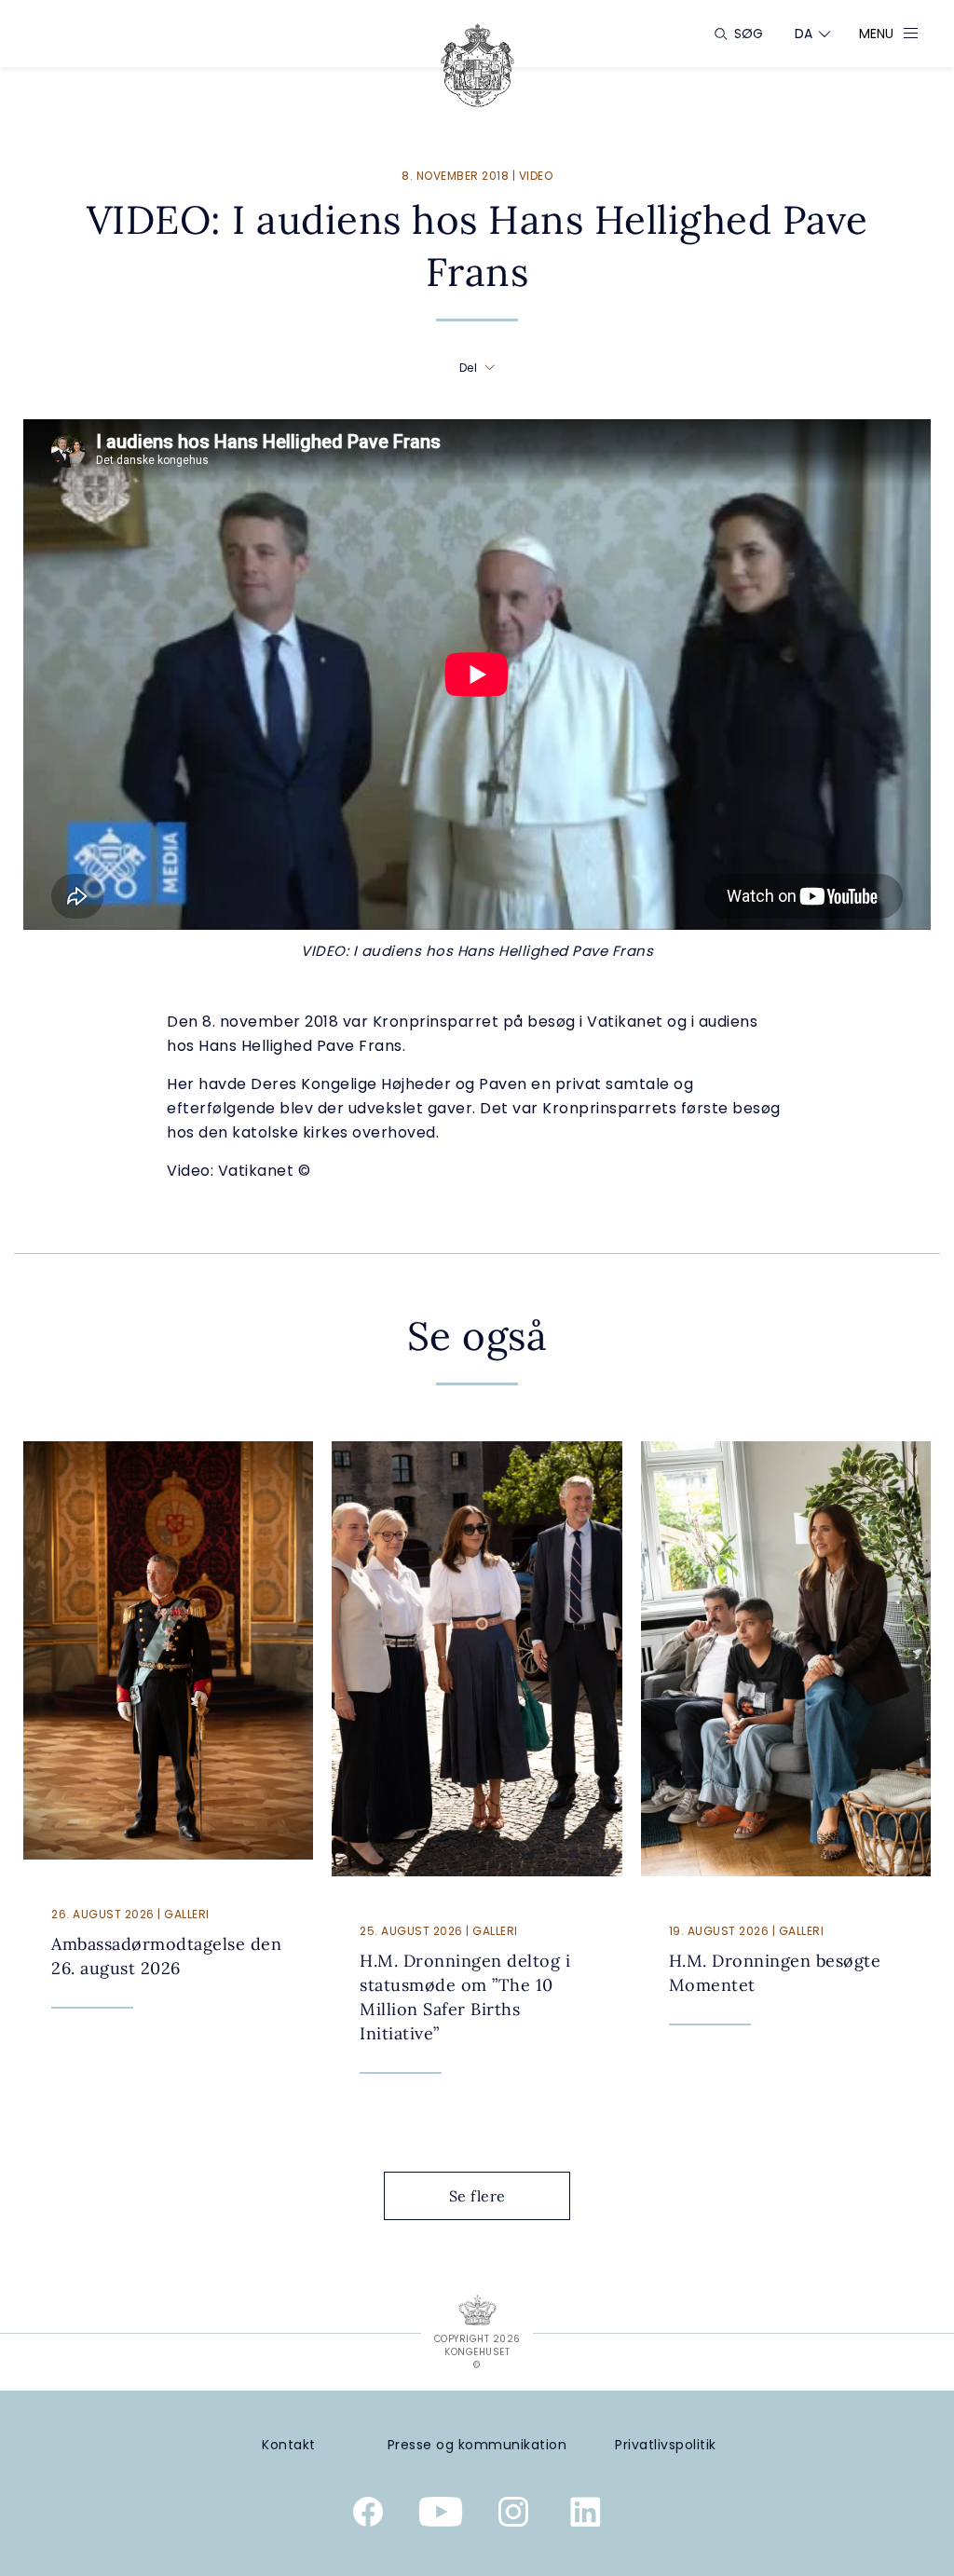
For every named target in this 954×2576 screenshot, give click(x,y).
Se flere (477, 2196)
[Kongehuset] (477, 65)
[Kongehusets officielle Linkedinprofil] (586, 2515)
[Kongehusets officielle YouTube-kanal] (441, 2515)
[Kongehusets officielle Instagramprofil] (513, 2515)
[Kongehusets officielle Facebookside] (368, 2515)
